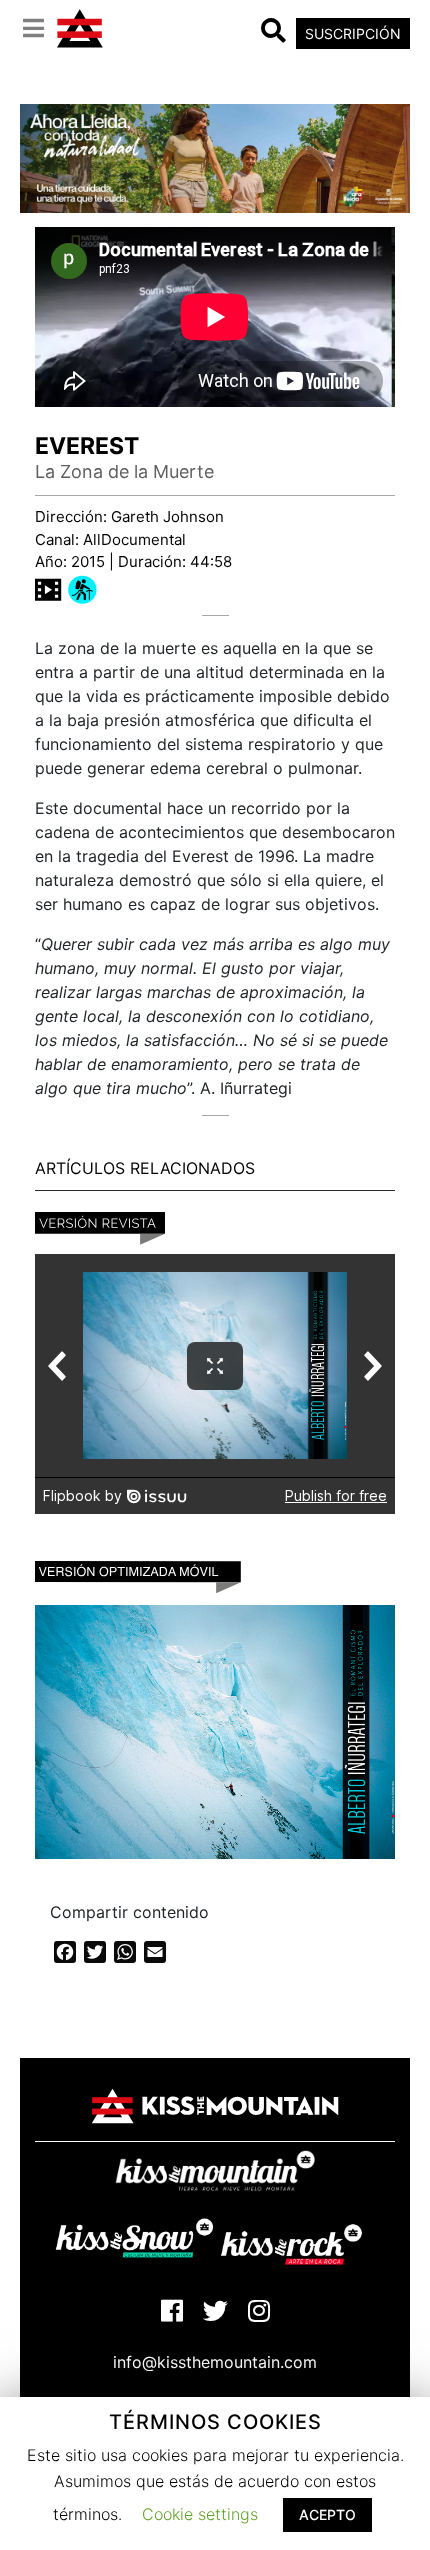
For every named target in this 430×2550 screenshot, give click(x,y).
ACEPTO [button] (327, 2514)
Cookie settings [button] (200, 2514)
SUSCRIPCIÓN (353, 33)
